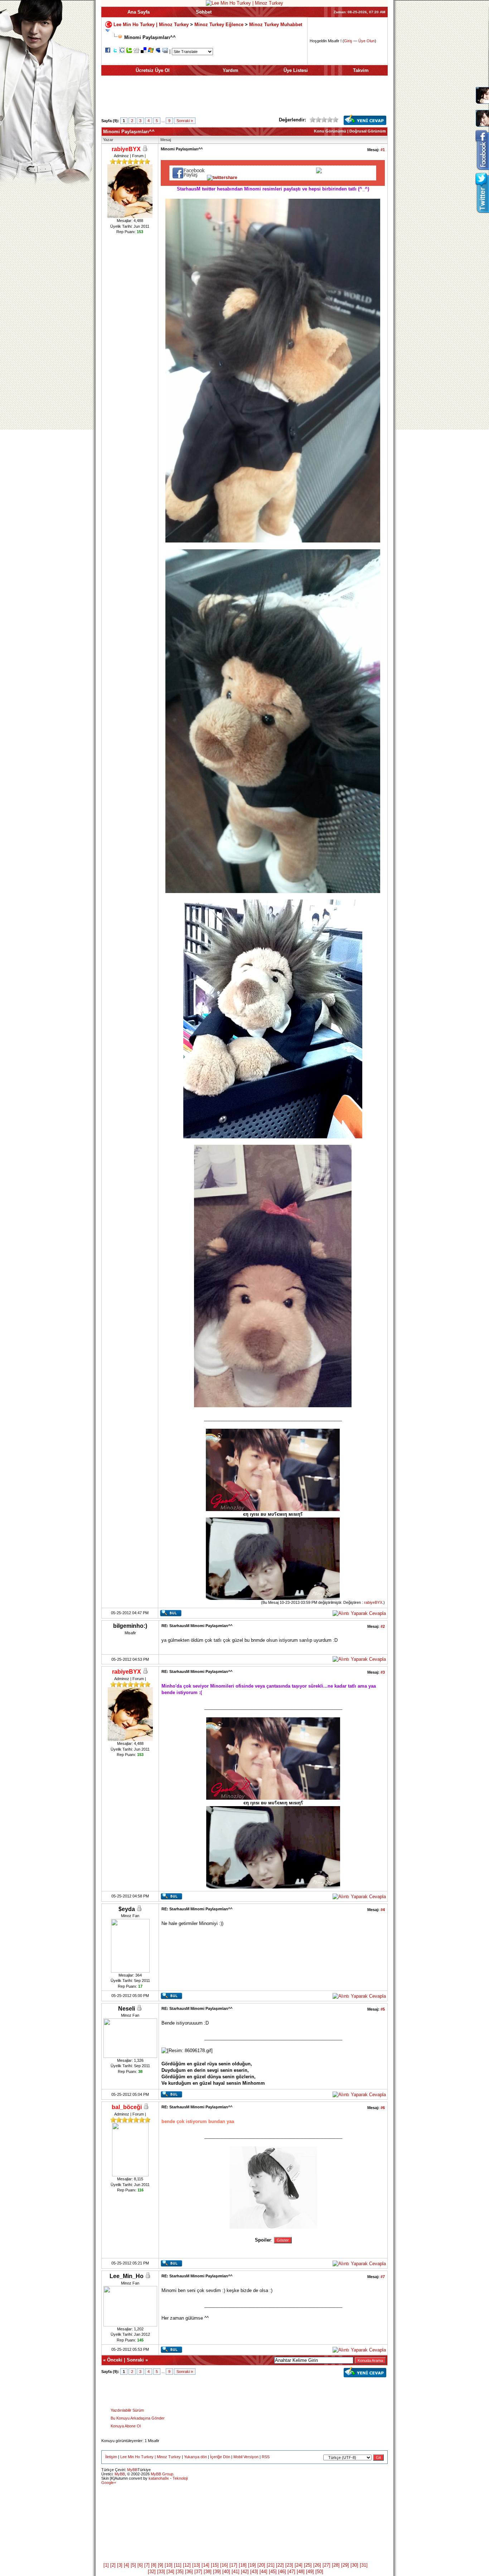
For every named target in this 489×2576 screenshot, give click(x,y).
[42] (245, 2572)
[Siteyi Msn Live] (151, 51)
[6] (140, 2565)
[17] (233, 2565)
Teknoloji (180, 2478)
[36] (189, 2572)
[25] (308, 2565)
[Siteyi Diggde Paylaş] (136, 51)
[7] (147, 2565)
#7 (383, 2277)
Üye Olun (367, 41)
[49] (310, 2572)
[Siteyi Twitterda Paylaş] (115, 51)
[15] (215, 2565)
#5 (383, 2009)
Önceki (115, 2360)
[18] (243, 2565)
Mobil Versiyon (246, 2457)
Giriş (348, 41)
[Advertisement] (245, 98)
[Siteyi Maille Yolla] (165, 51)
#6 (383, 2108)
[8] (154, 2565)
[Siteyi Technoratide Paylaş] (129, 51)
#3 (383, 1672)
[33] (161, 2572)
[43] (254, 2572)
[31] (364, 2565)
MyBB (132, 2470)
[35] (180, 2572)
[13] (196, 2565)
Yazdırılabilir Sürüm (127, 2410)
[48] (301, 2572)
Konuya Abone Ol (126, 2426)
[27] (326, 2565)
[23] (289, 2565)
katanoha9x (159, 2478)
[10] (169, 2565)
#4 (383, 1910)
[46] (282, 2572)
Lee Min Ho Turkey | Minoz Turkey (151, 24)
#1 (383, 150)
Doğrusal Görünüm (368, 131)
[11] (178, 2565)
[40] (226, 2572)
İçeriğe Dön (220, 2457)
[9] (161, 2565)
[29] (345, 2565)
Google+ (109, 2483)
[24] (299, 2565)
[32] (152, 2572)
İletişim (111, 2457)
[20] (261, 2565)
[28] (336, 2565)
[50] (319, 2572)
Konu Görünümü (330, 131)
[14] (205, 2565)
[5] (133, 2565)
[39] (217, 2572)
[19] (252, 2565)
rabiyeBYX (373, 1602)
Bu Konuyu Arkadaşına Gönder (138, 2418)
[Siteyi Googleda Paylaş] (122, 51)
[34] (170, 2572)
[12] (187, 2565)
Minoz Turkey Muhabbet (276, 24)
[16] (224, 2565)
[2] (113, 2565)
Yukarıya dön (195, 2457)
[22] (280, 2565)
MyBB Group (162, 2474)
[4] (127, 2565)
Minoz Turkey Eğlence (219, 24)
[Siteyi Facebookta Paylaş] (108, 51)
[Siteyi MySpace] (158, 51)
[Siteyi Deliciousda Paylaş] (144, 51)
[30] (354, 2565)
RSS (266, 2457)
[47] (291, 2572)
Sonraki (135, 2360)
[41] (236, 2572)
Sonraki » (185, 121)
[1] (106, 2565)
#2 (383, 1626)
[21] (271, 2565)
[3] (120, 2565)
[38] (208, 2572)
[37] (198, 2572)
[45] (273, 2572)
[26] (317, 2565)
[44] (263, 2572)
